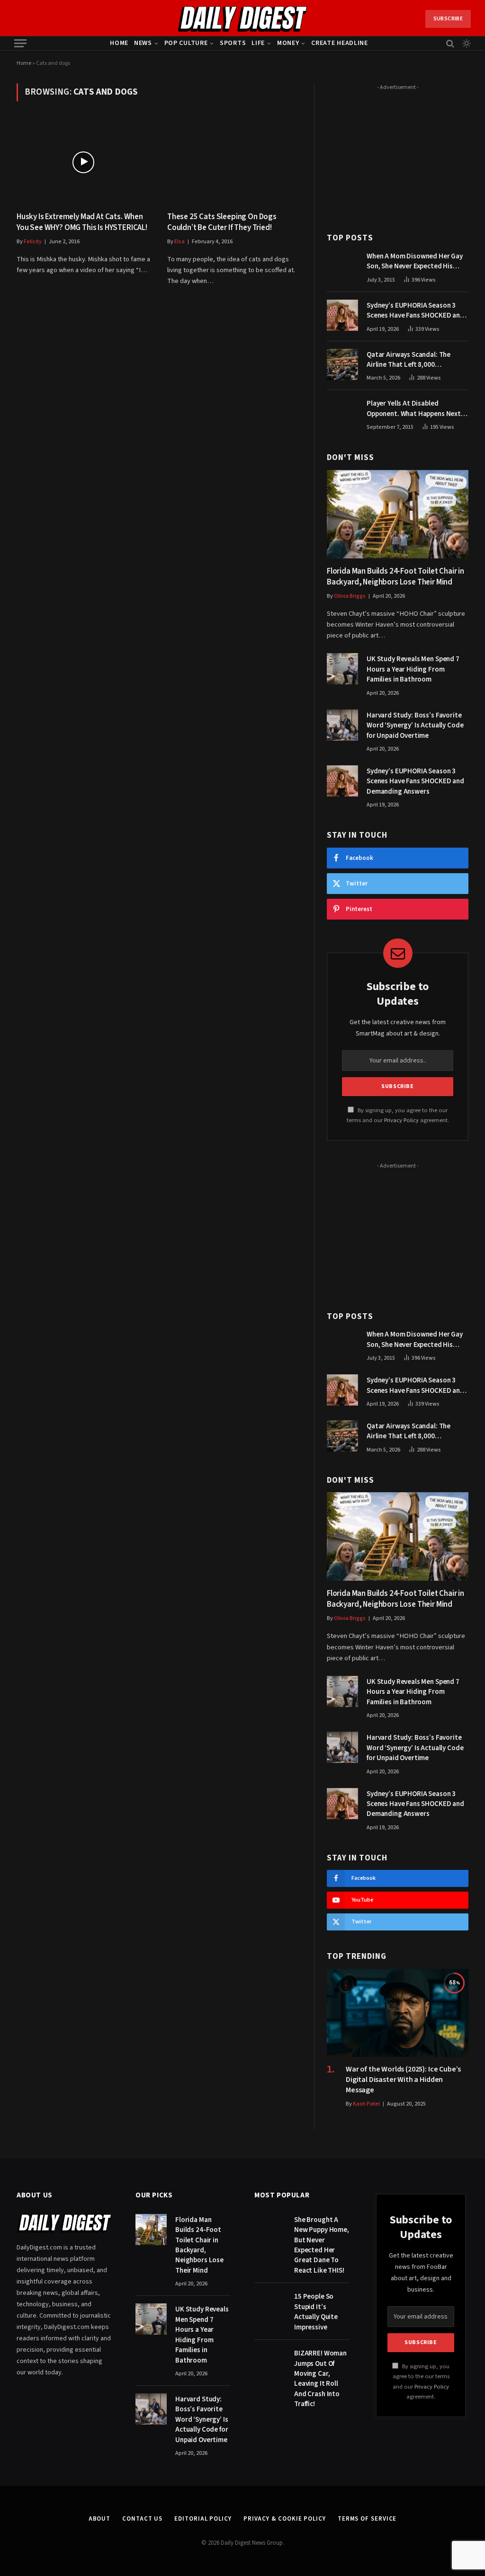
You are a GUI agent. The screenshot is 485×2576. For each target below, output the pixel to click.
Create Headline (340, 43)
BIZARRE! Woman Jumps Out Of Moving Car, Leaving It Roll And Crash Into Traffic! (320, 2379)
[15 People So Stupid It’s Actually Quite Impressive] (270, 2306)
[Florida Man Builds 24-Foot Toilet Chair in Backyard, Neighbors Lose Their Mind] (398, 514)
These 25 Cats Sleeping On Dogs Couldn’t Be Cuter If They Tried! (222, 222)
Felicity (33, 242)
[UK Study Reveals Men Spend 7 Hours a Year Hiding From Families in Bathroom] (342, 669)
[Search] (450, 43)
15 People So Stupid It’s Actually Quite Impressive (316, 2312)
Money (288, 43)
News (143, 43)
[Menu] (20, 43)
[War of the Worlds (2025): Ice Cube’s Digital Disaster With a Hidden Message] (398, 2013)
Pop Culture (186, 43)
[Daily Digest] (243, 19)
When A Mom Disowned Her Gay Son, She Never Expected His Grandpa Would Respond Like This (415, 261)
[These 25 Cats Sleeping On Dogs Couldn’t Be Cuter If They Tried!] (234, 162)
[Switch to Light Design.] (466, 44)
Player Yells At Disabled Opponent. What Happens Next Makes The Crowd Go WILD (414, 409)
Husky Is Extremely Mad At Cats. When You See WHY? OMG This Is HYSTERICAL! (82, 222)
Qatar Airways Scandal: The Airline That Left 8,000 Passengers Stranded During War (418, 360)
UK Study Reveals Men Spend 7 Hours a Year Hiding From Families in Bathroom (413, 669)
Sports (233, 43)
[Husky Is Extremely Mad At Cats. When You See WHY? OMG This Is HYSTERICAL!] (83, 162)
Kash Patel (366, 2104)
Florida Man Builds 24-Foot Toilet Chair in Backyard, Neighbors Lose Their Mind (395, 577)
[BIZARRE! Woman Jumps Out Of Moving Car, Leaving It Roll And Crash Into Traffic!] (270, 2363)
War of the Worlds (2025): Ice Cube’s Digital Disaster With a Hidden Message (403, 2080)
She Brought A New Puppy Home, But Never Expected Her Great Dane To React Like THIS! (322, 2245)
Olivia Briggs (350, 596)
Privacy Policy (401, 1120)
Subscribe (448, 19)
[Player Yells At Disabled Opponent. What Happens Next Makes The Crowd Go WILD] (342, 413)
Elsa (180, 242)
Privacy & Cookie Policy (285, 2519)
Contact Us (142, 2519)
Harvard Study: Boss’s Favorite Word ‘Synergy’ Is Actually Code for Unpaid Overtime (415, 726)
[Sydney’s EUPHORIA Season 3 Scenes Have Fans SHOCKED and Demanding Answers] (342, 315)
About (100, 2519)
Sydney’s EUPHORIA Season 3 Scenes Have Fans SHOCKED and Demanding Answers (415, 311)
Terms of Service (367, 2519)
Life (258, 43)
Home (119, 43)
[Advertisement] (398, 153)
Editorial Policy (203, 2519)
